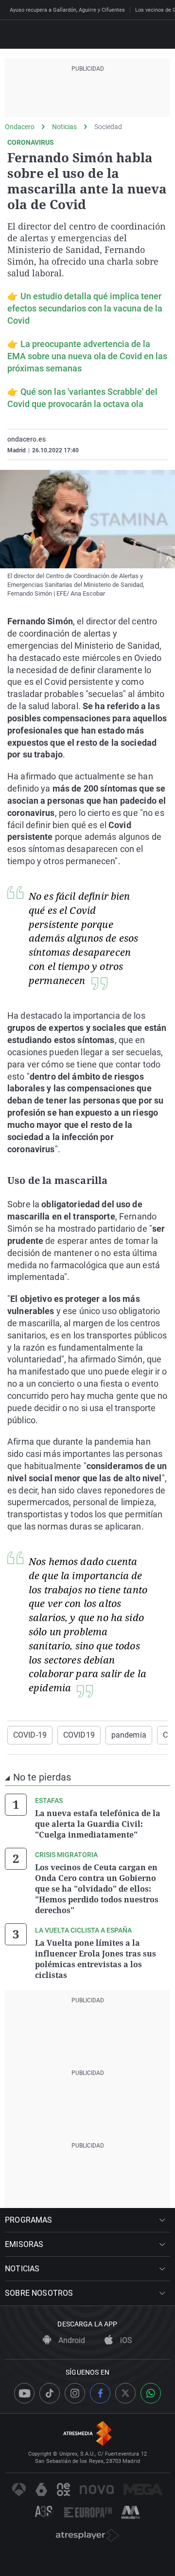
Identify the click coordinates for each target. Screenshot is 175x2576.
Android (71, 2340)
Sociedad (108, 127)
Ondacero (20, 127)
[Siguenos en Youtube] (24, 2393)
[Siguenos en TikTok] (50, 2393)
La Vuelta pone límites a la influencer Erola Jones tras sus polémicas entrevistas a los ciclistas (96, 1959)
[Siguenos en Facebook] (100, 2393)
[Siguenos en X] (125, 2393)
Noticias (64, 127)
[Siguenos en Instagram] (75, 2393)
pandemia (129, 1735)
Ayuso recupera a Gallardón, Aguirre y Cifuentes (67, 10)
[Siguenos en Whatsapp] (151, 2393)
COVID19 (79, 1735)
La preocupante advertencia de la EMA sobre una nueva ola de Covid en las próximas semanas (87, 356)
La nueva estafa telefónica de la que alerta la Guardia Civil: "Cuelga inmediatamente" (98, 1824)
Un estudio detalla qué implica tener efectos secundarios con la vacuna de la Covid (85, 308)
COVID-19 (30, 1735)
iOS (125, 2340)
